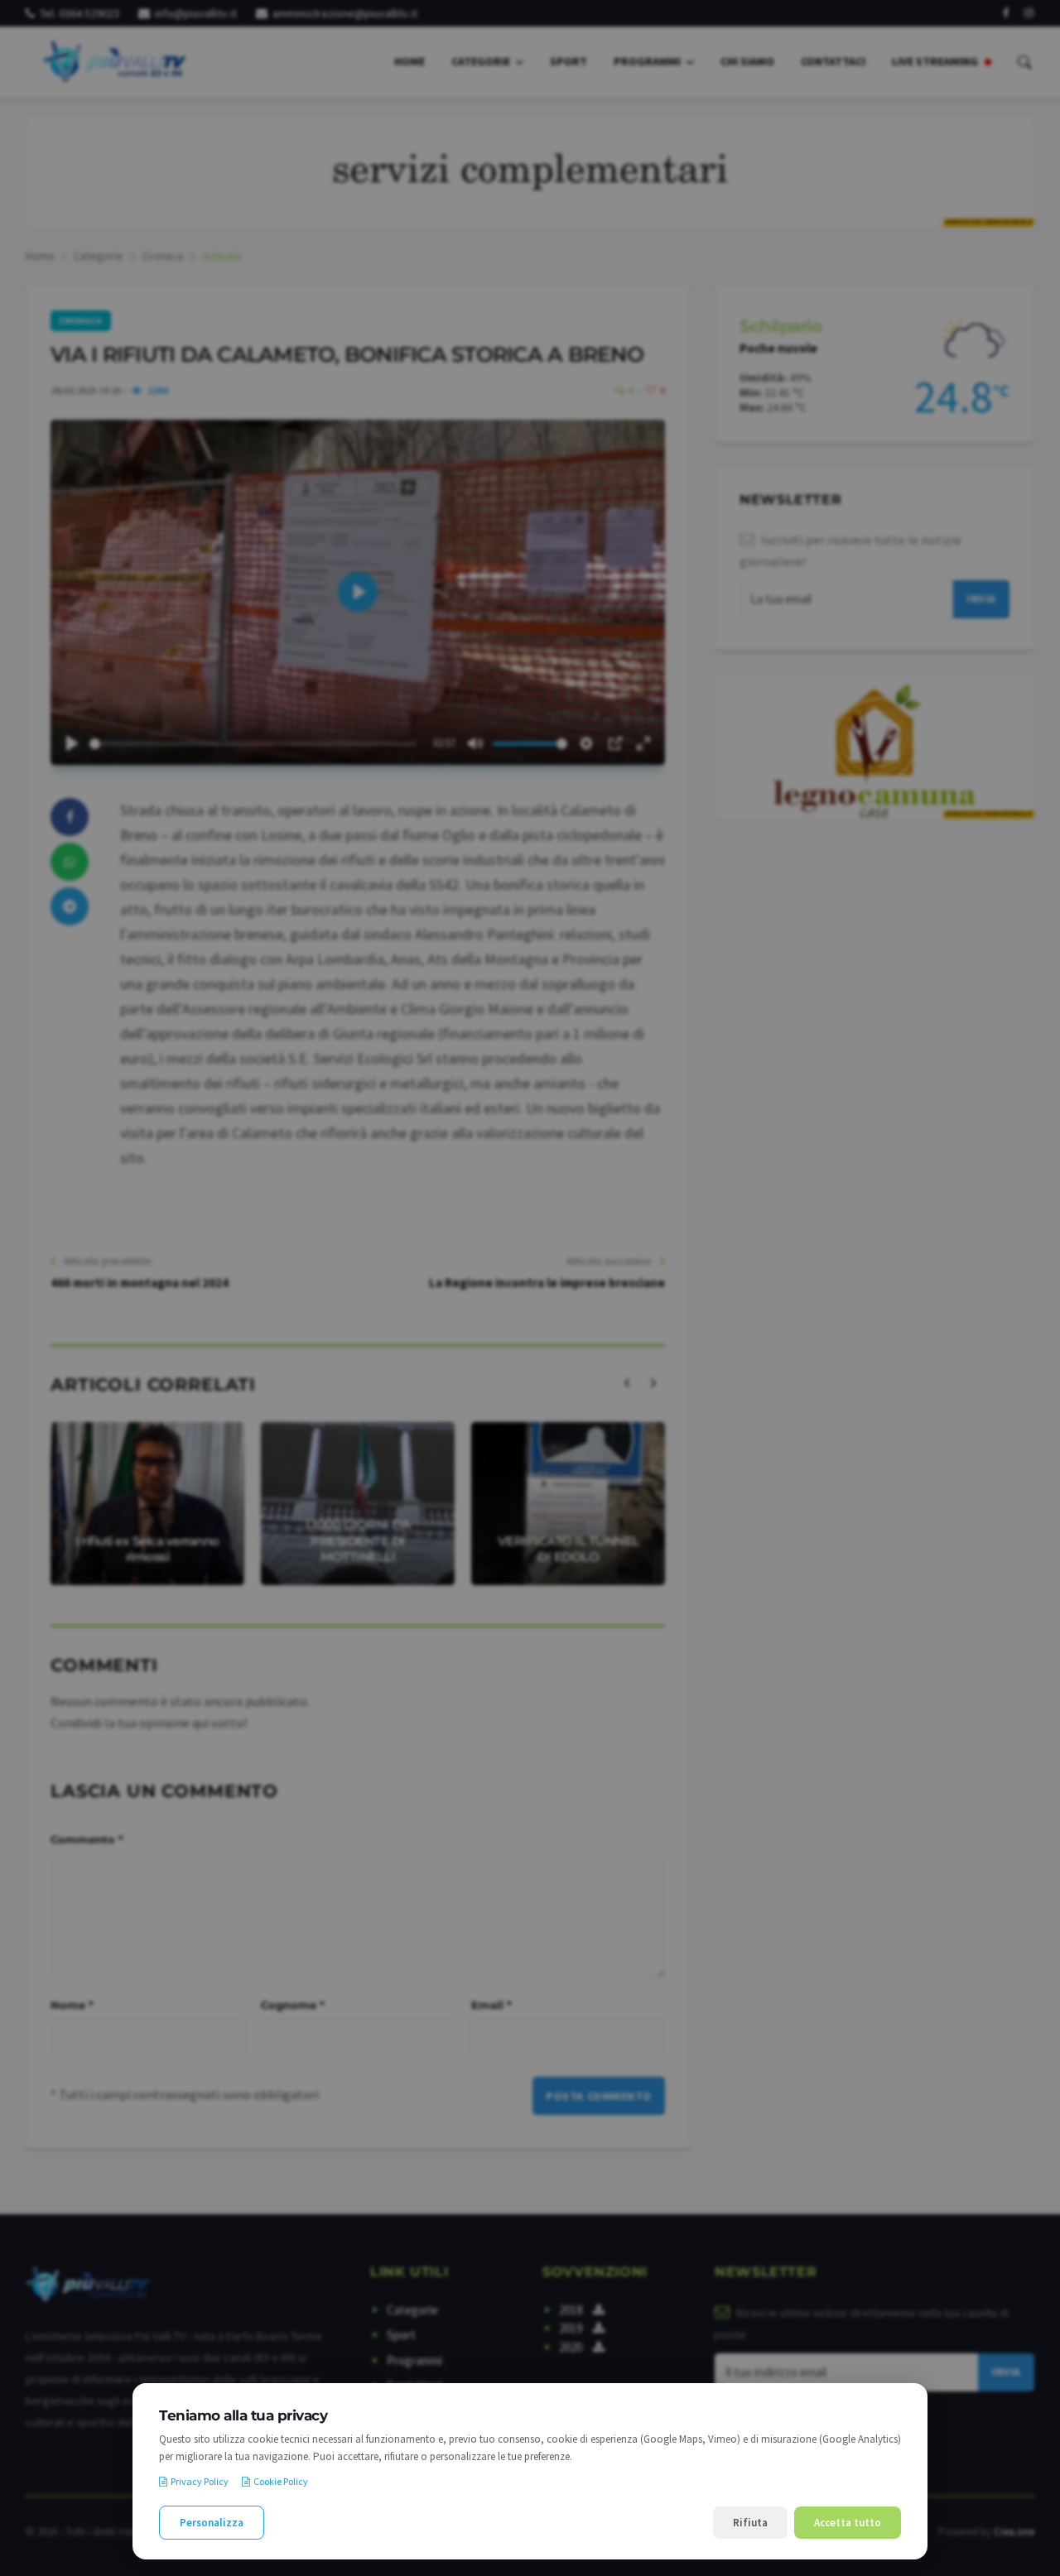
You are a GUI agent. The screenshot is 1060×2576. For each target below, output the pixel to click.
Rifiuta (750, 2523)
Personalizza (212, 2523)
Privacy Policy (200, 2481)
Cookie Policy (281, 2481)
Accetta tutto (848, 2523)
